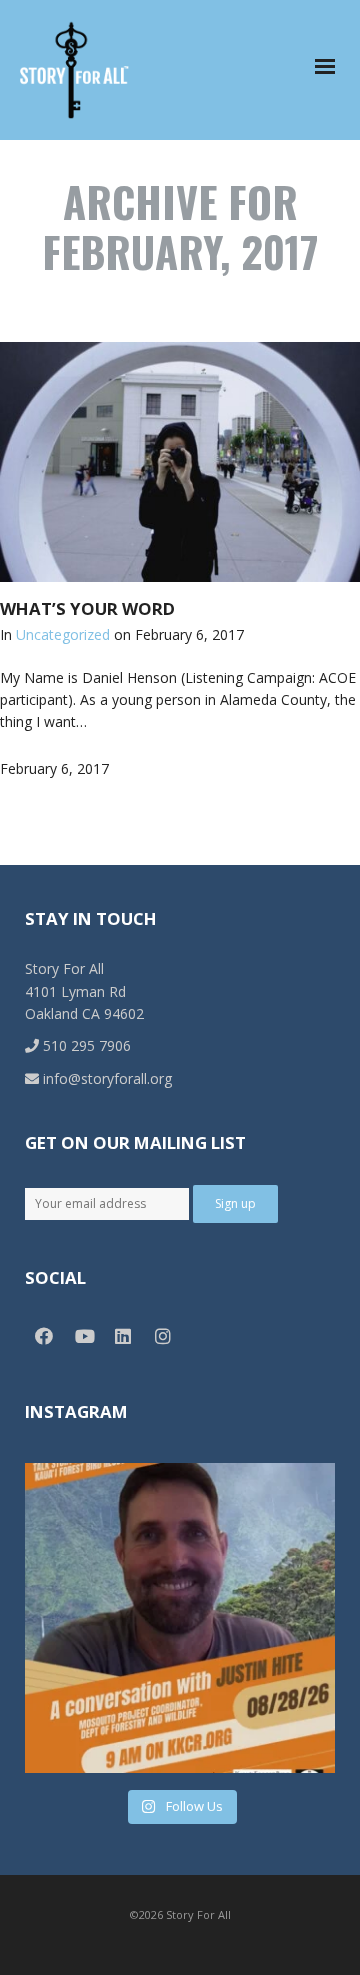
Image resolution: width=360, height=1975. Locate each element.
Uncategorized (63, 634)
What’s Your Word (87, 608)
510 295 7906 (85, 1045)
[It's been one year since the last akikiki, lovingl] (180, 1618)
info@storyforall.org (105, 1078)
